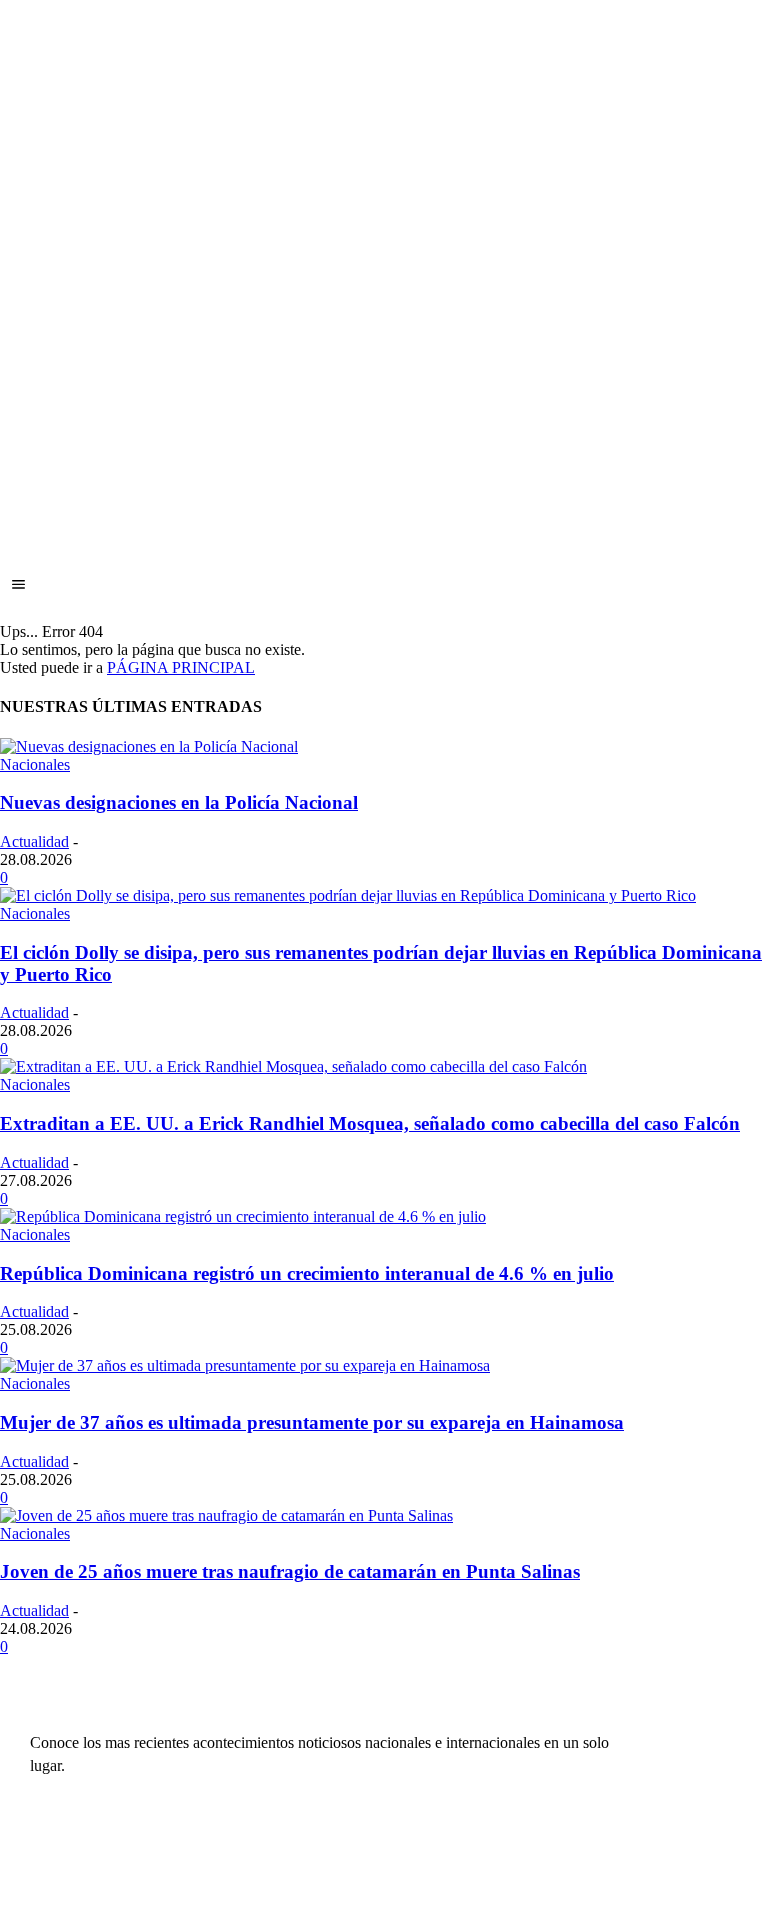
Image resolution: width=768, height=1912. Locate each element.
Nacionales (35, 764)
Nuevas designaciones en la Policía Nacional (179, 802)
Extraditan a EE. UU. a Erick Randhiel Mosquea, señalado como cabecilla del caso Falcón (370, 1123)
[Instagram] (692, 1795)
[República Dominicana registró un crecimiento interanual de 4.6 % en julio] (243, 1216)
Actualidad (34, 841)
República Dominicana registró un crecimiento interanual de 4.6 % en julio (307, 1273)
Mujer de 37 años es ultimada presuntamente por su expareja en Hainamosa (312, 1422)
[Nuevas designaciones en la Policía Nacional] (149, 746)
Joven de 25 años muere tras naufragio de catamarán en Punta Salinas (290, 1571)
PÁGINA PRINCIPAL (181, 667)
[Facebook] (654, 1795)
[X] (654, 1833)
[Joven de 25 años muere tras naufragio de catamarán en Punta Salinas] (226, 1515)
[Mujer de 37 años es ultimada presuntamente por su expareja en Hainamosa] (245, 1365)
